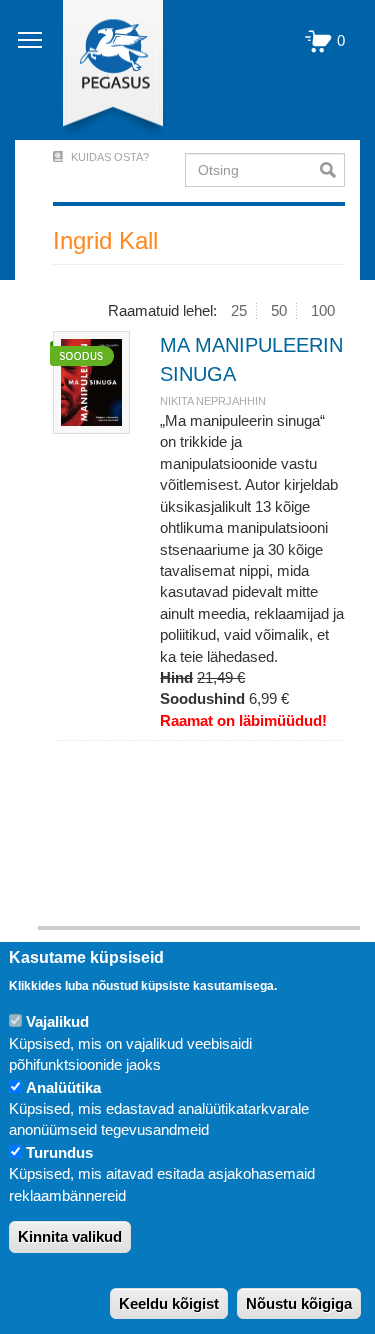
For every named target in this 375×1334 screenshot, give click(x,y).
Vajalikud (57, 1021)
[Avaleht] (101, 70)
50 (279, 310)
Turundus (59, 1152)
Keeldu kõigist (169, 1303)
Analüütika (63, 1087)
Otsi (332, 170)
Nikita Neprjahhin (213, 401)
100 (323, 310)
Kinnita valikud (70, 1236)
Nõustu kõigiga (299, 1303)
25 (239, 310)
